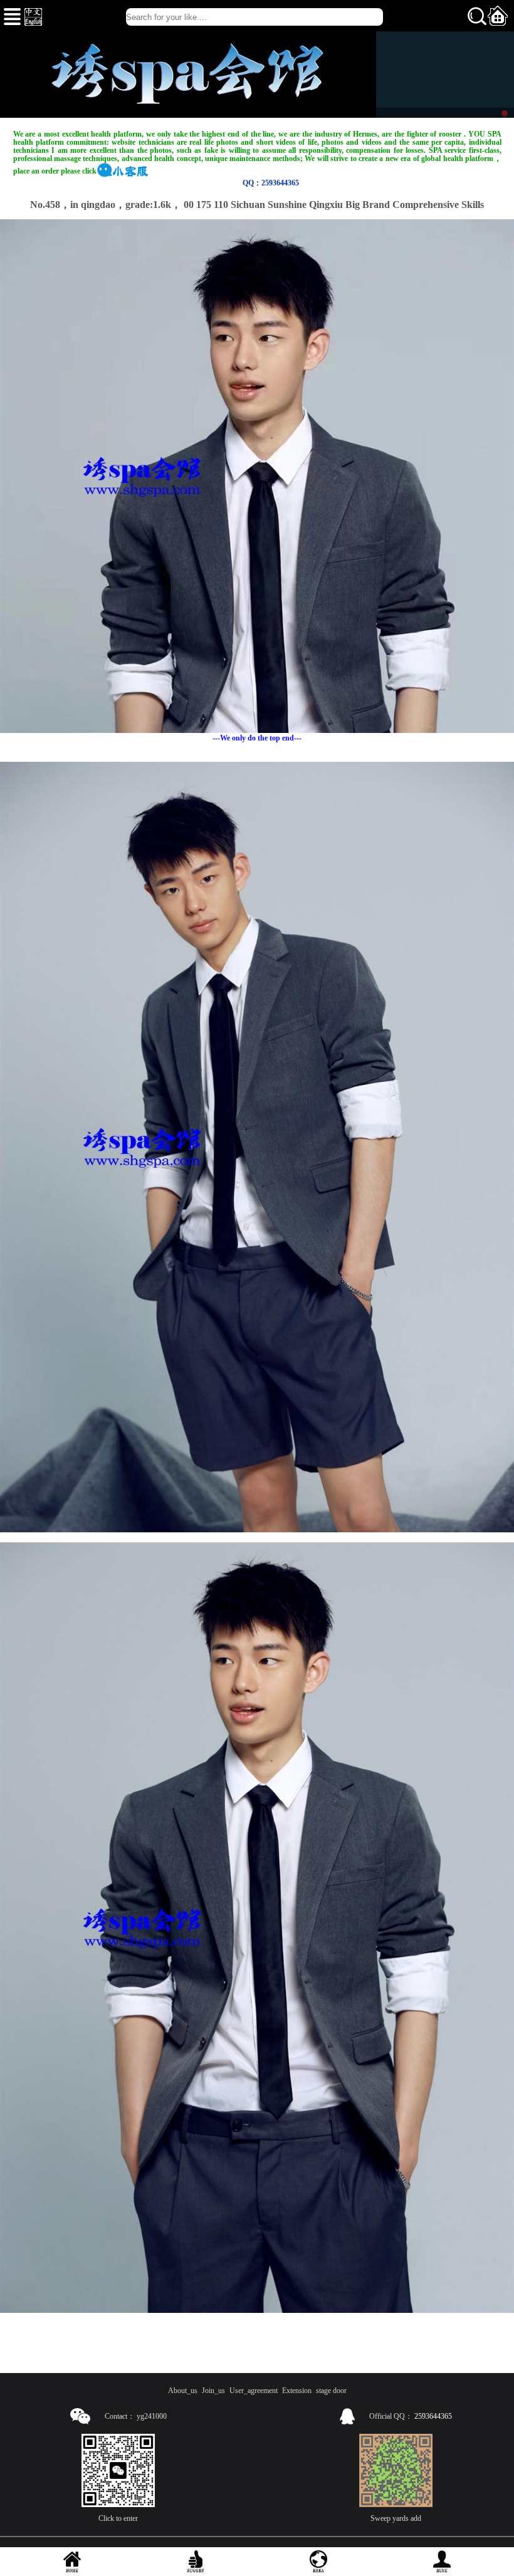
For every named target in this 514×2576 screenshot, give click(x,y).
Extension (297, 2391)
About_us (183, 2391)
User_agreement (254, 2391)
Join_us (213, 2391)
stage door (331, 2391)
